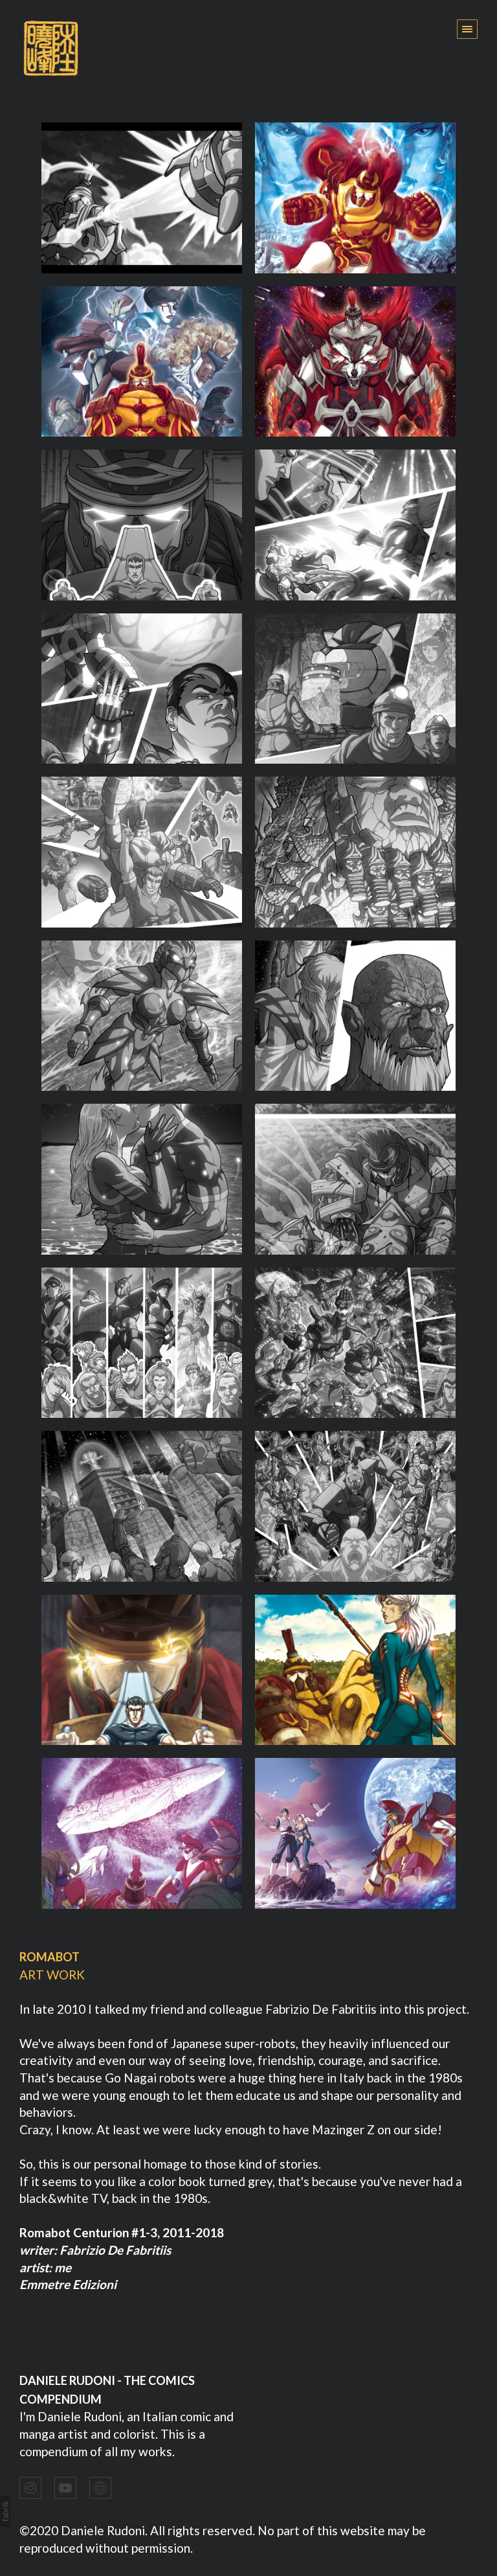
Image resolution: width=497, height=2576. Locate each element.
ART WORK (52, 1975)
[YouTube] (65, 2487)
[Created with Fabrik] (5, 2511)
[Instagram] (30, 2487)
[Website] (100, 2487)
